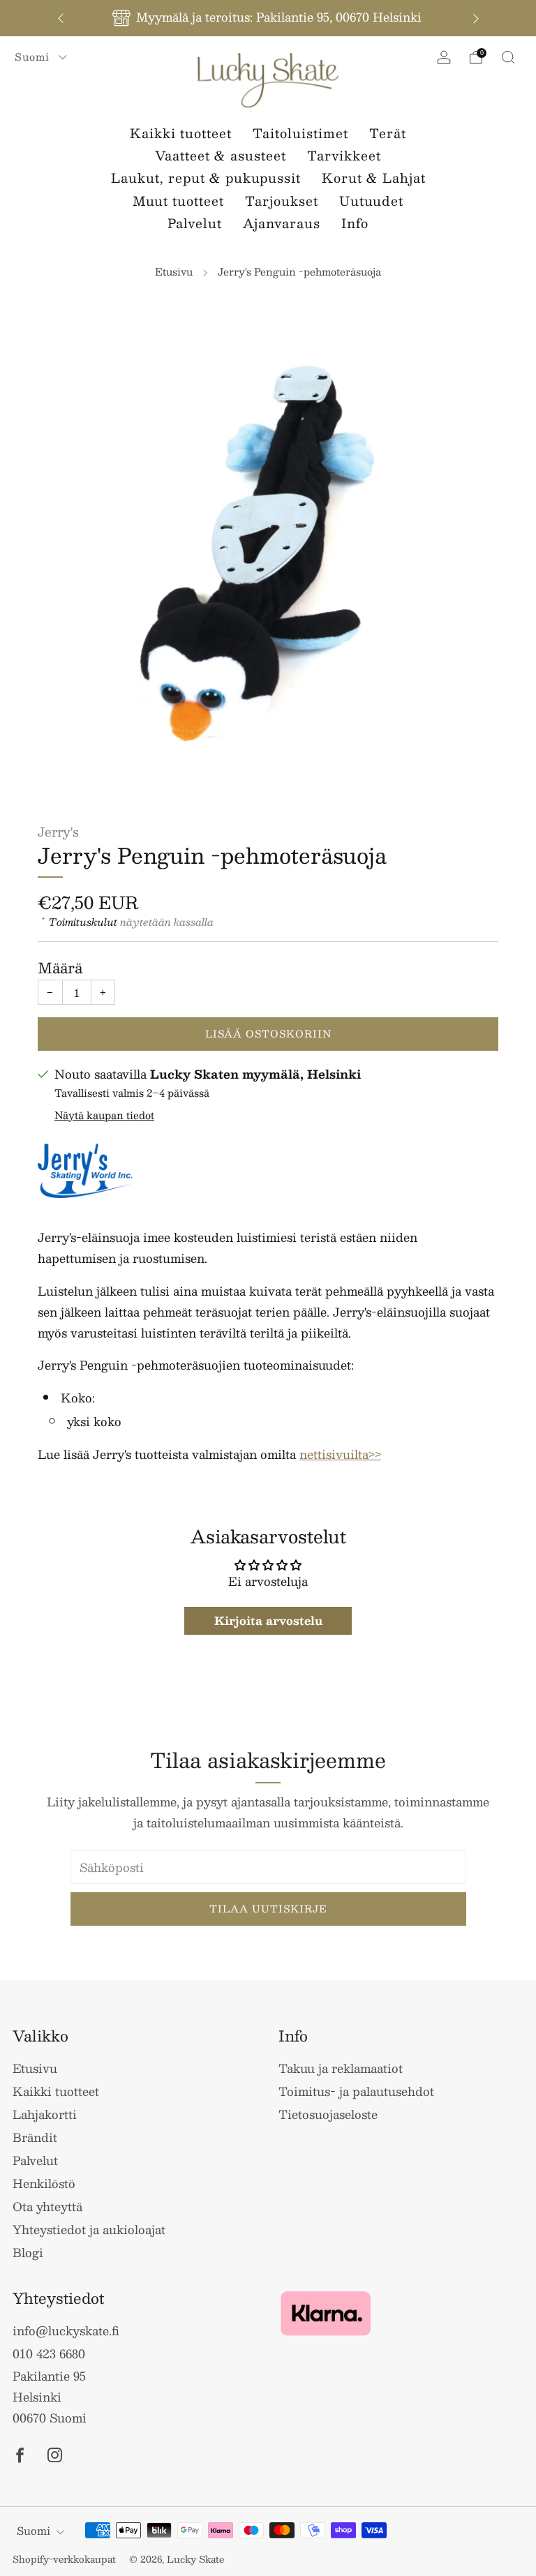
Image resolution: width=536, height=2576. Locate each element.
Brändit (35, 2137)
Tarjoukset (282, 201)
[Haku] (508, 57)
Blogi (28, 2252)
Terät (388, 133)
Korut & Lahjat (374, 178)
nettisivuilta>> (340, 1454)
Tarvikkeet (344, 156)
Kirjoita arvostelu (268, 1620)
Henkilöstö (44, 2183)
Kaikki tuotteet (181, 133)
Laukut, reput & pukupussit (206, 178)
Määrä (60, 968)
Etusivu (174, 271)
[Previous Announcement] (61, 18)
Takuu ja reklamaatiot (341, 2068)
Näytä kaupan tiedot (104, 1115)
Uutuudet (371, 201)
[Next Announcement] (476, 18)
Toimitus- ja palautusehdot (356, 2091)
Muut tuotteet (178, 201)
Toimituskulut (83, 922)
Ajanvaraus (282, 223)
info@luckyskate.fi (66, 2330)
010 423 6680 (49, 2353)
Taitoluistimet (300, 133)
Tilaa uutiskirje (268, 1909)
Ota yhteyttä (47, 2206)
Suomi (34, 57)
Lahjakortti (45, 2114)
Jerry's (58, 831)
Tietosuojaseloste (328, 2114)
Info (355, 223)
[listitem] (268, 18)
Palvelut (195, 223)
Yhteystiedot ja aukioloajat (89, 2229)
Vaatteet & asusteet (221, 156)
